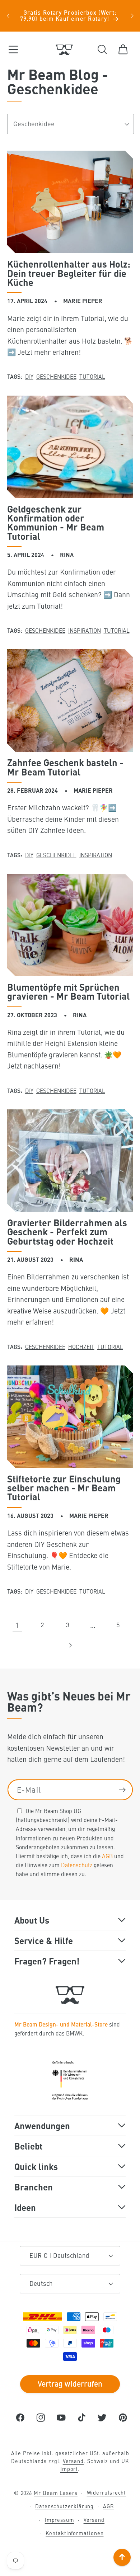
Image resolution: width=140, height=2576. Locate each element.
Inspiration (85, 630)
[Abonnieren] (122, 1790)
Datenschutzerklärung (64, 2506)
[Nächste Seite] (70, 1645)
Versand (73, 2461)
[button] (13, 49)
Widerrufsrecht (107, 2492)
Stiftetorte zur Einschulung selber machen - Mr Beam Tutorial (64, 1488)
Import (69, 2469)
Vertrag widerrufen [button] (70, 2383)
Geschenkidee (56, 376)
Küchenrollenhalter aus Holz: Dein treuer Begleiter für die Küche (69, 273)
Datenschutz (77, 1865)
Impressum (60, 2520)
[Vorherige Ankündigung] (8, 16)
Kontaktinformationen (74, 2533)
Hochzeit (81, 1346)
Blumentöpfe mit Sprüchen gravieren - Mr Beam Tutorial (68, 992)
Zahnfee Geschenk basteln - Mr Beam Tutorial (65, 767)
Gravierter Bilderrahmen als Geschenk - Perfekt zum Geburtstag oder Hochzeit (67, 1232)
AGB (107, 1856)
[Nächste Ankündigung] (132, 16)
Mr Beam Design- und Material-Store (61, 2024)
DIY (29, 376)
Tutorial (92, 376)
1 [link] (17, 1625)
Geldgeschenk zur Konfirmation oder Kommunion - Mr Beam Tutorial (56, 523)
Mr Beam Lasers (56, 2492)
